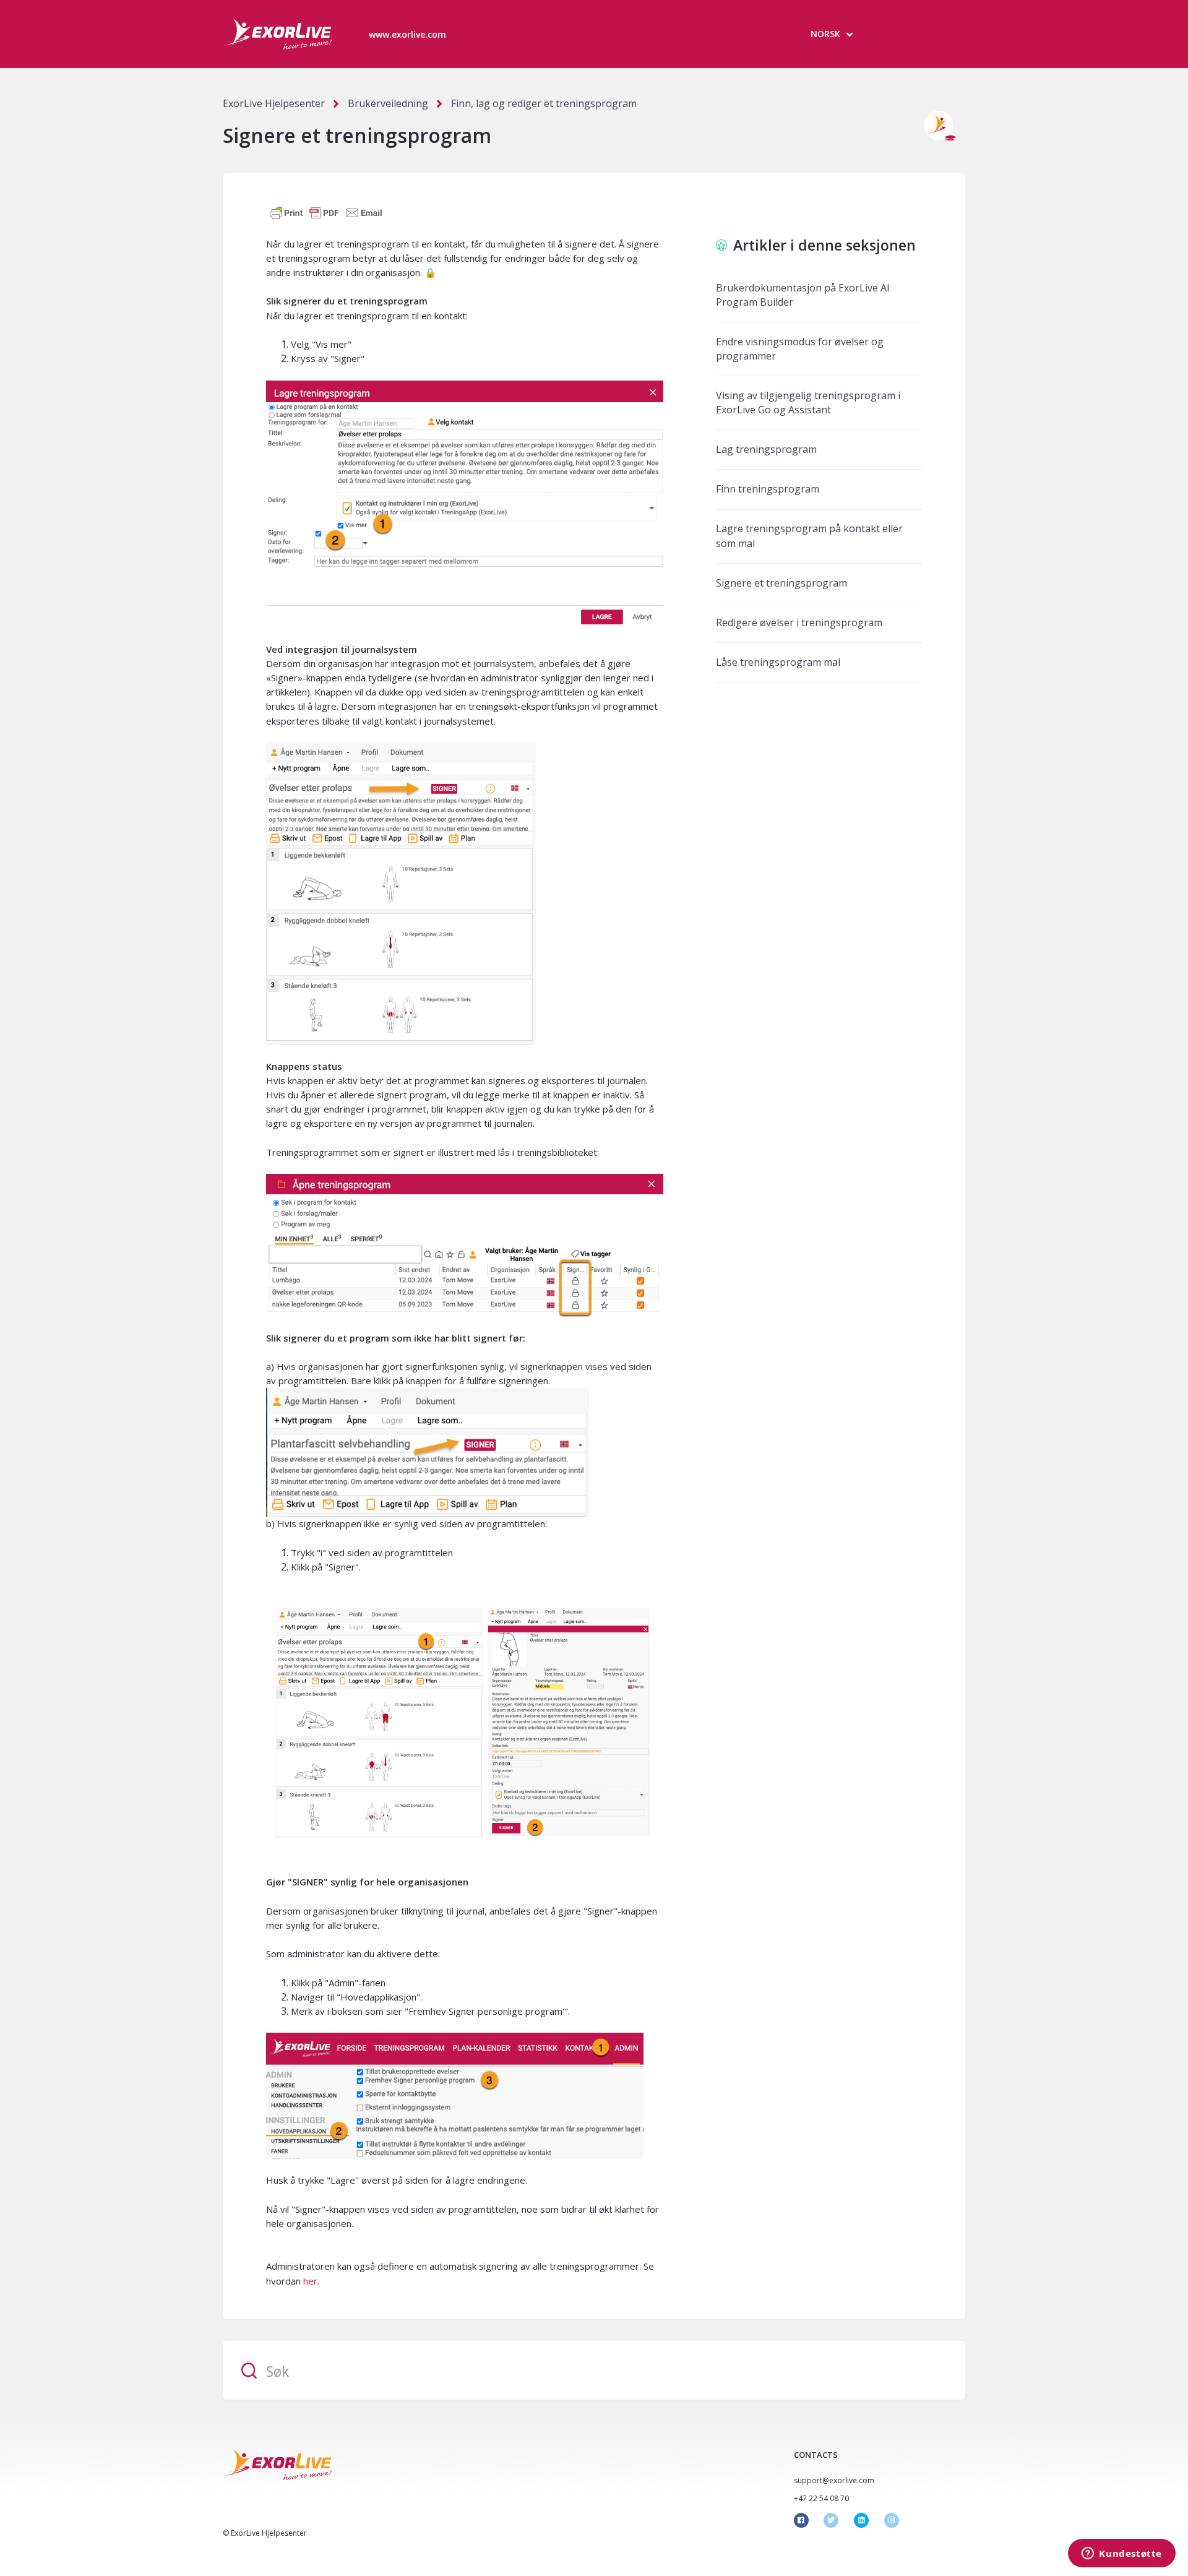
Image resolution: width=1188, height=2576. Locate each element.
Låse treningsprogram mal (778, 662)
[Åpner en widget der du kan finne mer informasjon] (1122, 2554)
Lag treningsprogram (766, 449)
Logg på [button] (921, 34)
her (310, 2281)
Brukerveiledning (388, 103)
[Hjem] (277, 34)
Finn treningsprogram (768, 489)
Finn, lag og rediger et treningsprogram (544, 103)
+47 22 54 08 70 (821, 2498)
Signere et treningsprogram (781, 583)
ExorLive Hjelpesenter (274, 103)
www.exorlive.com (407, 34)
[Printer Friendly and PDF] (326, 212)
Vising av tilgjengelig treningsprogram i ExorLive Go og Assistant (808, 403)
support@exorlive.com (834, 2480)
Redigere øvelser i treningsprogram (799, 622)
